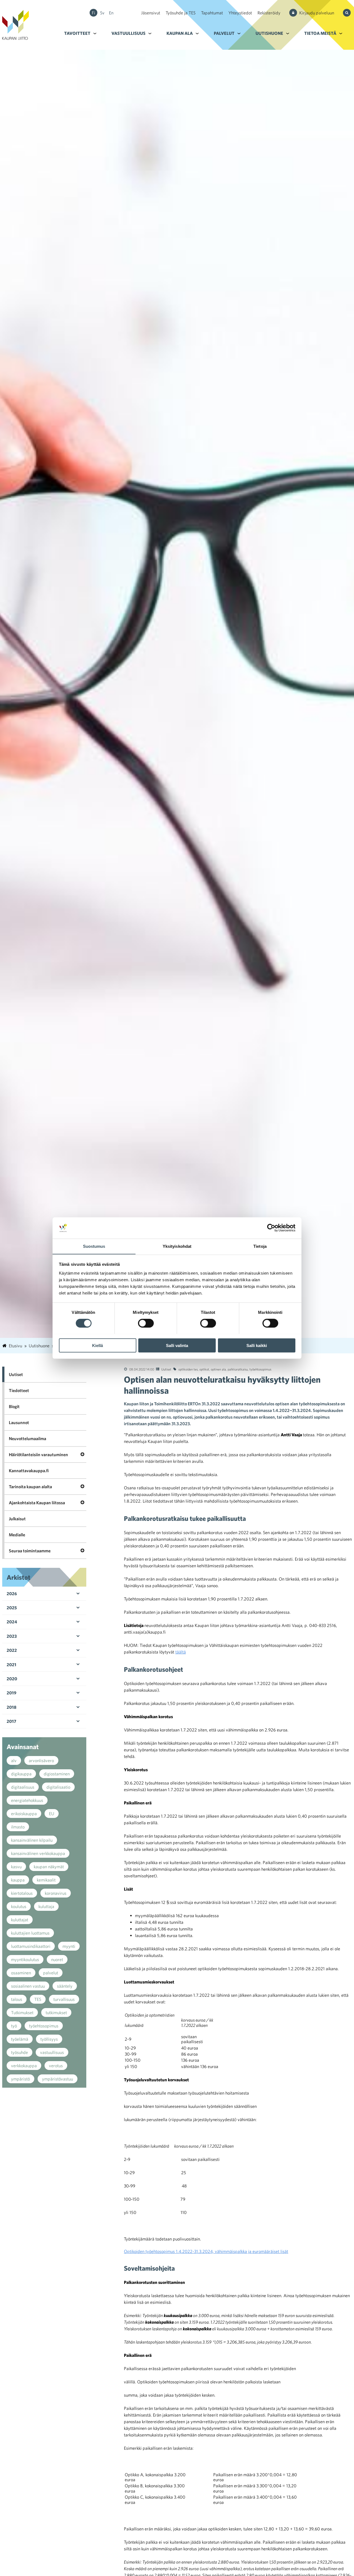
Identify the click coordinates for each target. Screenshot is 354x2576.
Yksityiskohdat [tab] (177, 1246)
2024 (12, 1622)
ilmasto (18, 1827)
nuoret (57, 1959)
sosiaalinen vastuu (28, 1986)
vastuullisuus (52, 2052)
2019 (11, 1693)
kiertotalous (22, 1893)
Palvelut (224, 33)
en (111, 13)
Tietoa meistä (320, 33)
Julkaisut (17, 1519)
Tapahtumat (212, 13)
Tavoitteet (77, 33)
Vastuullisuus (128, 33)
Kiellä (97, 1345)
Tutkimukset (22, 2012)
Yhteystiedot (240, 13)
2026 (12, 1594)
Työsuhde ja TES (181, 13)
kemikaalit (46, 1880)
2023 (12, 1636)
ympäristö (20, 2079)
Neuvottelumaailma (28, 1438)
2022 (12, 1650)
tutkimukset (56, 2012)
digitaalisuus (23, 1787)
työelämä (20, 2039)
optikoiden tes (188, 1369)
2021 (11, 1665)
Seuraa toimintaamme (30, 1551)
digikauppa (21, 1774)
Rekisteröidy (269, 13)
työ (14, 2026)
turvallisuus (64, 1999)
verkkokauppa (24, 2066)
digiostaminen (57, 1774)
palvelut (51, 1973)
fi (93, 13)
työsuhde (19, 2052)
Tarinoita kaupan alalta (30, 1487)
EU (52, 1814)
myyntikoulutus (25, 1959)
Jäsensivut (151, 13)
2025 (12, 1608)
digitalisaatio (58, 1787)
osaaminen (21, 1973)
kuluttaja (46, 1906)
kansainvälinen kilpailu (32, 1840)
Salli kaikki (257, 1345)
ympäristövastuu (58, 2079)
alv (14, 1760)
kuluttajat (20, 1920)
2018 (11, 1707)
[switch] (146, 1323)
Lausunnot (19, 1422)
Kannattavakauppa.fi (29, 1471)
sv (102, 13)
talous (17, 1999)
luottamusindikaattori (31, 1946)
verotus (56, 2066)
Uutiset (166, 1369)
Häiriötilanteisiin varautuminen (38, 1455)
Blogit (14, 1406)
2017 (11, 1721)
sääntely (65, 1986)
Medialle (17, 1535)
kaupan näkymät (49, 1867)
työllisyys (49, 2039)
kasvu (16, 1867)
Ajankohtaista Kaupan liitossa (37, 1503)
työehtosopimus (260, 1369)
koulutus (19, 1906)
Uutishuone (269, 33)
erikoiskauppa (24, 1814)
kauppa (18, 1880)
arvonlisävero (41, 1760)
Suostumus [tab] (94, 1246)
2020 (12, 1679)
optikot (204, 1369)
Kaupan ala (180, 33)
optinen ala (218, 1369)
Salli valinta (177, 1345)
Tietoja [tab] (260, 1246)
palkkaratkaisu (238, 1369)
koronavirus (56, 1893)
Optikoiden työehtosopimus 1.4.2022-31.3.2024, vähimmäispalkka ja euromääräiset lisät (206, 2251)
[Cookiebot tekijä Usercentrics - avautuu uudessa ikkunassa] (271, 1228)
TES (38, 1999)
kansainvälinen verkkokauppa (38, 1853)
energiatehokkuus (27, 1800)
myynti (69, 1946)
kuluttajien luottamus (30, 1933)
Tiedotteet (19, 1390)
